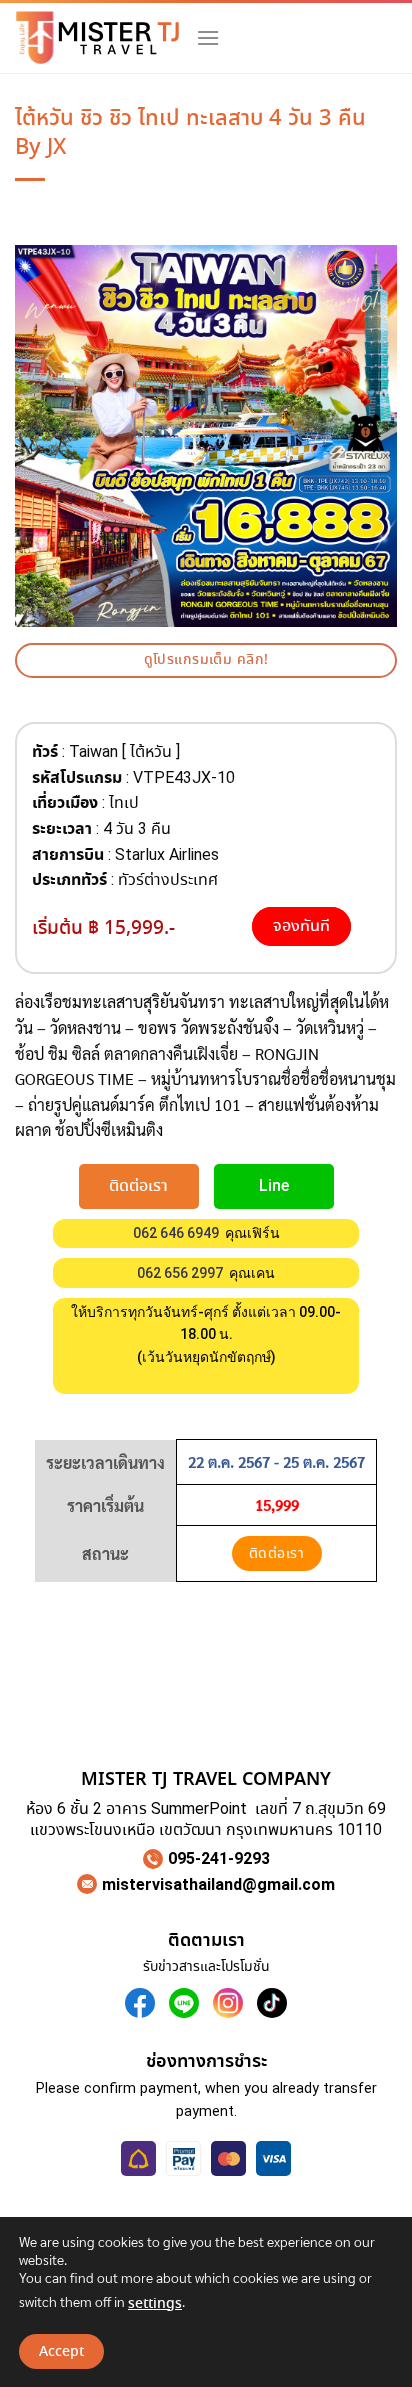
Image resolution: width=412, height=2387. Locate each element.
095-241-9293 (219, 1858)
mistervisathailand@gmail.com (218, 1884)
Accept (61, 2352)
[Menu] (208, 37)
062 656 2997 (180, 1273)
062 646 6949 (176, 1233)
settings (155, 2304)
